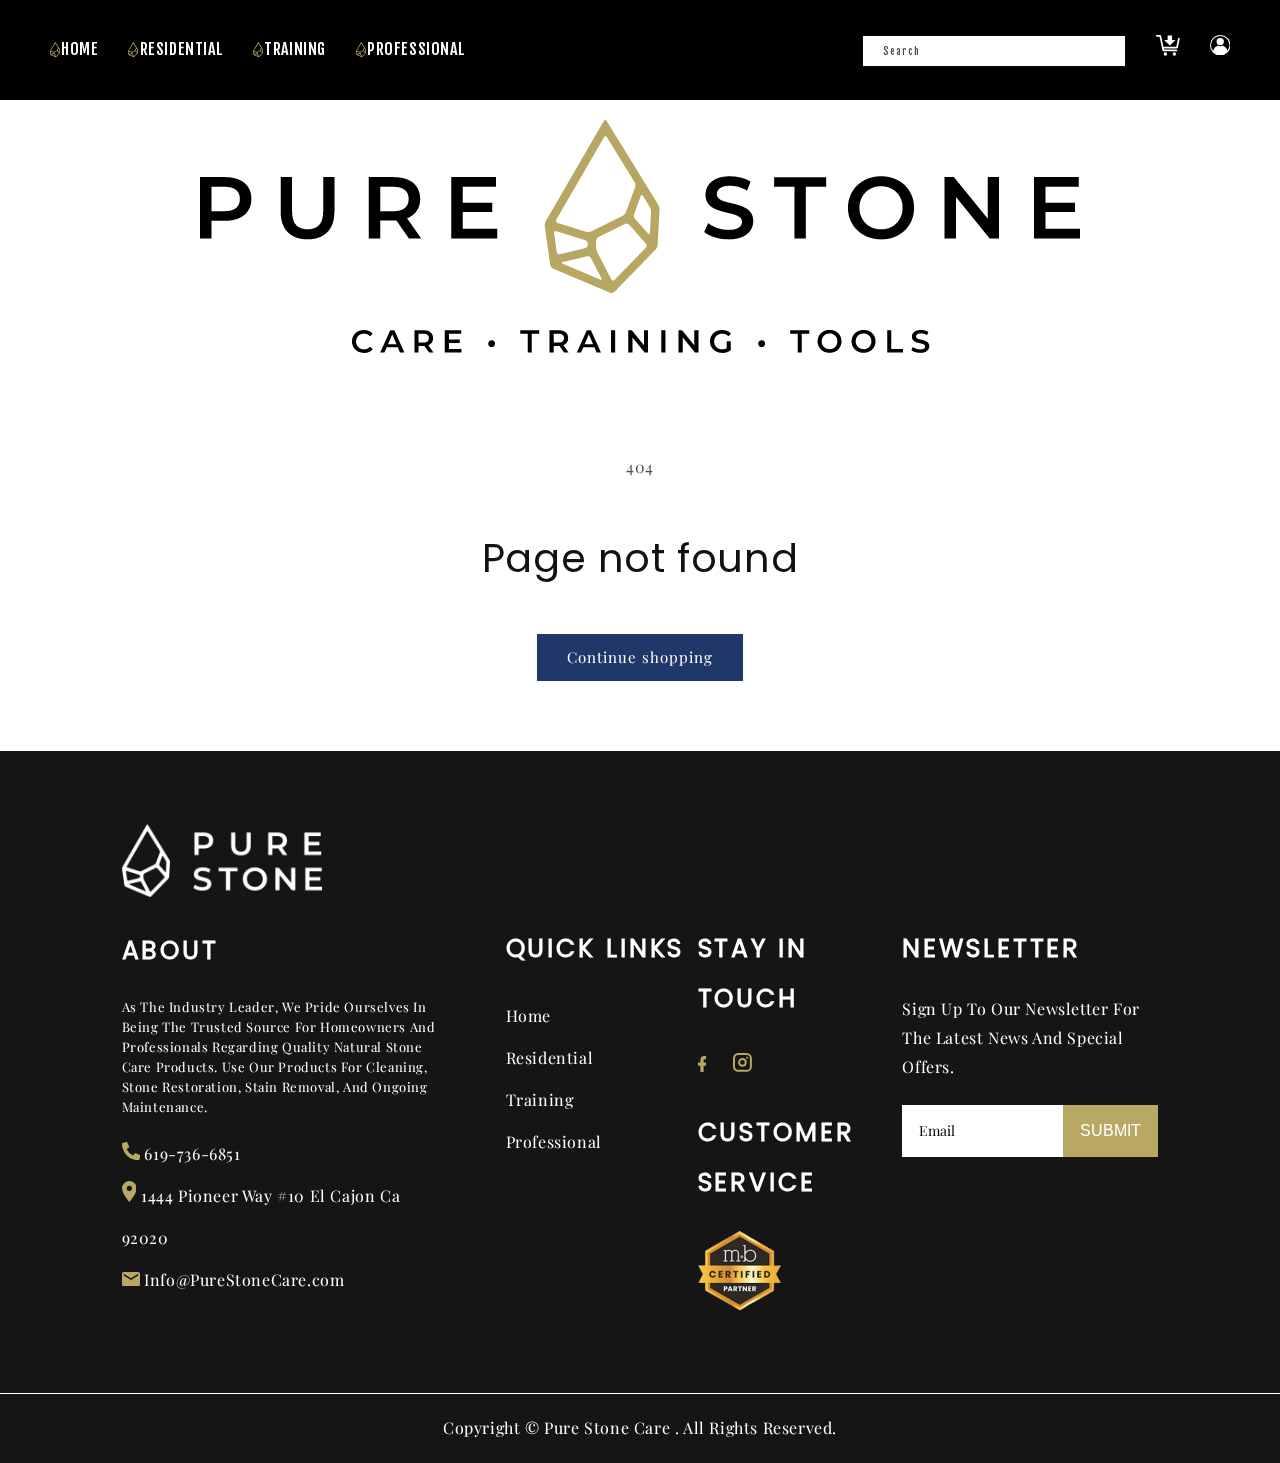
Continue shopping (640, 657)
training (295, 49)
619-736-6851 (190, 1153)
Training (540, 1099)
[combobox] (994, 51)
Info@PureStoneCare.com (242, 1279)
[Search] (1104, 57)
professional (416, 49)
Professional (554, 1141)
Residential (182, 49)
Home (79, 49)
